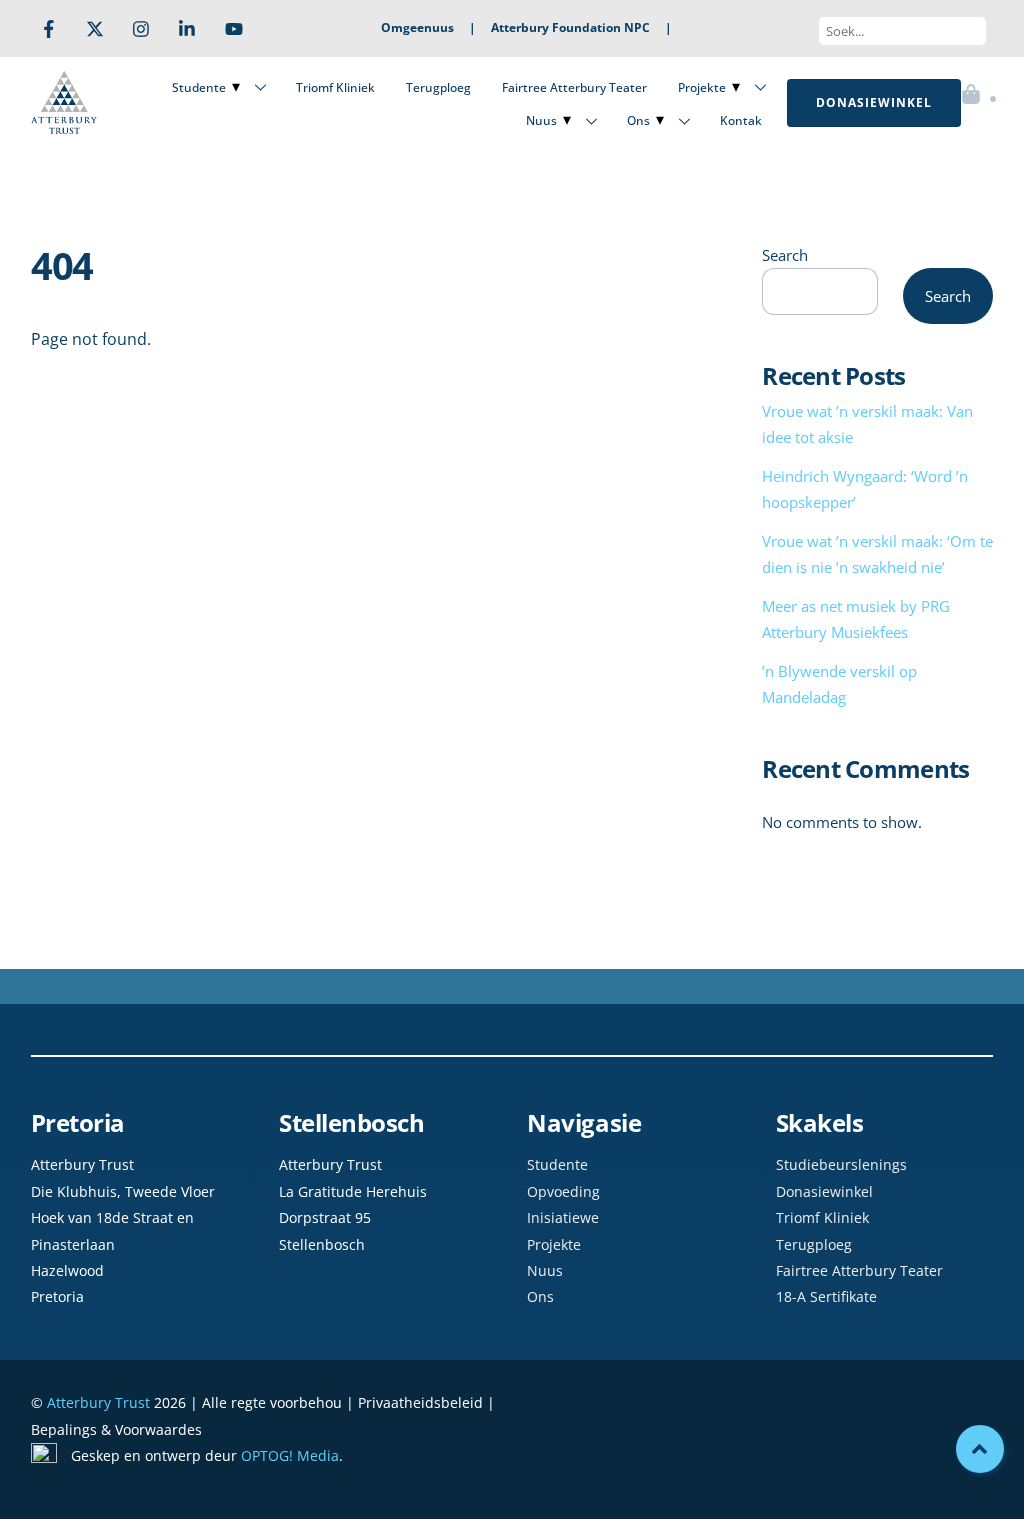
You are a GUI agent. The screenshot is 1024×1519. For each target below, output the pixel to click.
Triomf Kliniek (335, 87)
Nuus (541, 120)
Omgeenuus (417, 27)
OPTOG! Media (290, 1455)
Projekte (702, 87)
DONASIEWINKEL (874, 102)
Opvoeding (563, 1191)
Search (785, 255)
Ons (638, 120)
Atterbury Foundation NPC (570, 27)
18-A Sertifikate (826, 1296)
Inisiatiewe (563, 1217)
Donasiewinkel (824, 1191)
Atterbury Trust (98, 1402)
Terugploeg (438, 87)
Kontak (741, 120)
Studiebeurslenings (841, 1164)
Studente (199, 87)
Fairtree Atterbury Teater (574, 87)
